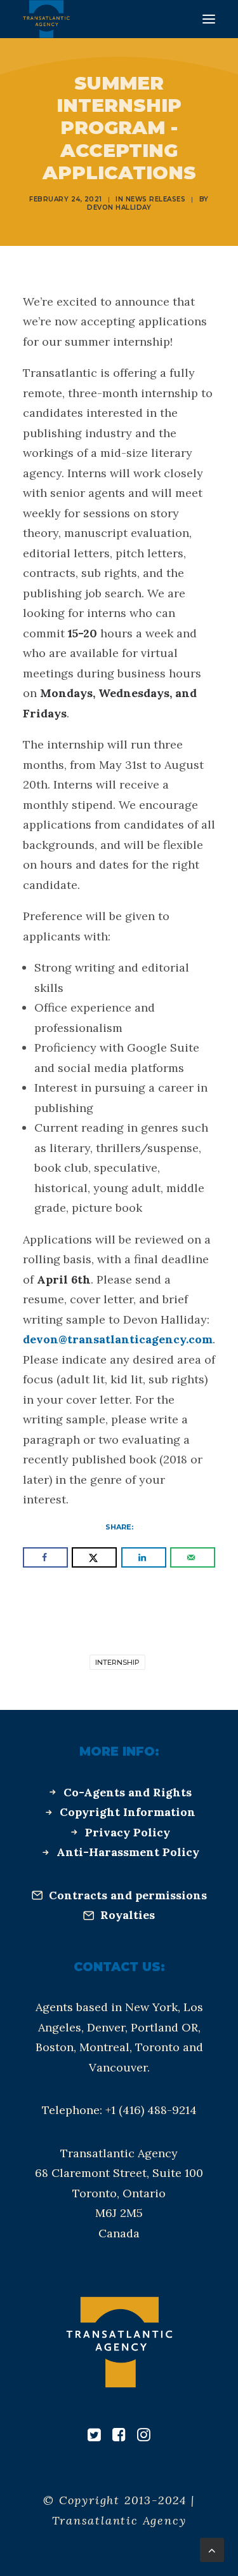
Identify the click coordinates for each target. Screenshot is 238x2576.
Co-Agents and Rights (128, 1792)
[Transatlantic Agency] (46, 19)
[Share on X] (94, 1557)
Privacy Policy (128, 1832)
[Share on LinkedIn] (144, 1557)
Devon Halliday (119, 207)
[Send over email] (193, 1557)
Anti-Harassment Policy (128, 1852)
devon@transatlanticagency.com (118, 1339)
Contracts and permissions (128, 1895)
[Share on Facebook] (45, 1557)
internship (117, 1662)
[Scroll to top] (212, 2549)
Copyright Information (128, 1812)
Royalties (128, 1915)
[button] (209, 19)
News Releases (156, 199)
